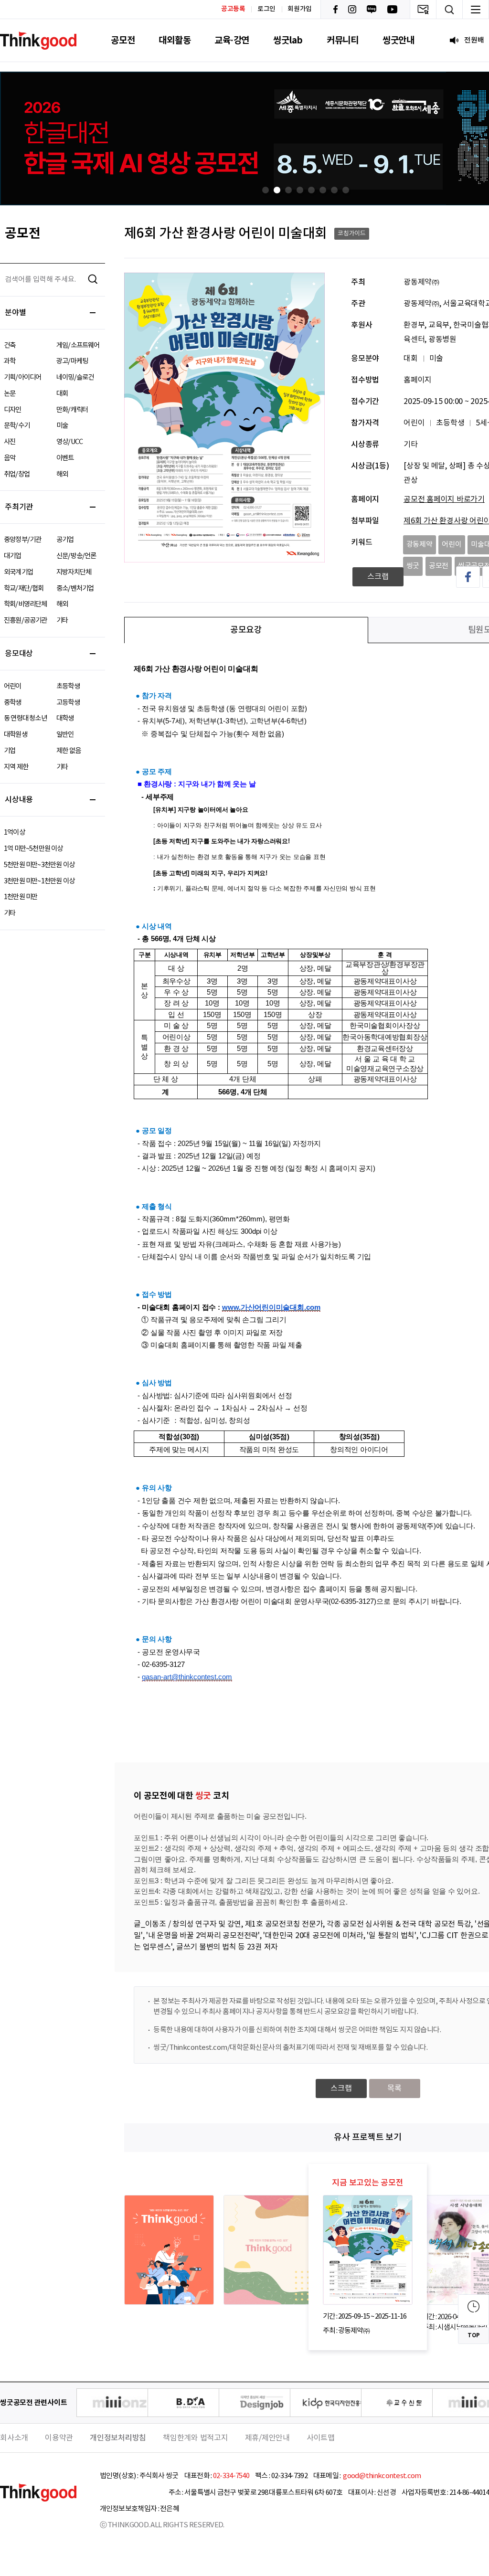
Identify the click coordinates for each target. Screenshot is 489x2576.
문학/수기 (17, 426)
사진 (10, 442)
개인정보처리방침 (118, 2438)
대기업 (13, 556)
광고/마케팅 (72, 361)
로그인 (266, 9)
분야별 (15, 313)
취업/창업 (17, 474)
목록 (394, 2088)
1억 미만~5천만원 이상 (33, 849)
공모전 (123, 40)
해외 (62, 474)
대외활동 (175, 40)
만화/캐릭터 (72, 410)
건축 (10, 345)
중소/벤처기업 (75, 588)
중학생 (13, 703)
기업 (10, 751)
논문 (10, 394)
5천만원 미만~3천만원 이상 (39, 865)
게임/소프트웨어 (78, 345)
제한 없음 (69, 751)
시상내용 (19, 800)
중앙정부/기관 (22, 540)
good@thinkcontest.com (382, 2476)
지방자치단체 (74, 572)
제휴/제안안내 (267, 2438)
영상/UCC (69, 442)
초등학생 (68, 686)
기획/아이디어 (22, 377)
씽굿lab (288, 40)
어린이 (13, 686)
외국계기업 (18, 572)
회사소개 (14, 2438)
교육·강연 (232, 40)
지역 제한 (16, 767)
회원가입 (300, 9)
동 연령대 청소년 (25, 718)
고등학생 (68, 703)
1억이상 (14, 832)
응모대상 (19, 654)
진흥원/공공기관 (26, 620)
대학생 (65, 718)
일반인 (65, 735)
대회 (62, 394)
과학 (10, 361)
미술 (62, 426)
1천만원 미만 (21, 897)
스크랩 (378, 577)
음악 (10, 458)
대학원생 (16, 735)
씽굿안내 (399, 40)
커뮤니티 (343, 40)
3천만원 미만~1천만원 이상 (39, 881)
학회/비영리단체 (26, 604)
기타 (62, 620)
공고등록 (233, 9)
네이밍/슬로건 (75, 377)
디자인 (13, 410)
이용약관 (59, 2438)
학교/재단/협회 (24, 588)
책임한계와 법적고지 (196, 2438)
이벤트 (65, 458)
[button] (266, 190)
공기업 (65, 540)
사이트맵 (321, 2438)
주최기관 (19, 507)
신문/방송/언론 (76, 556)
